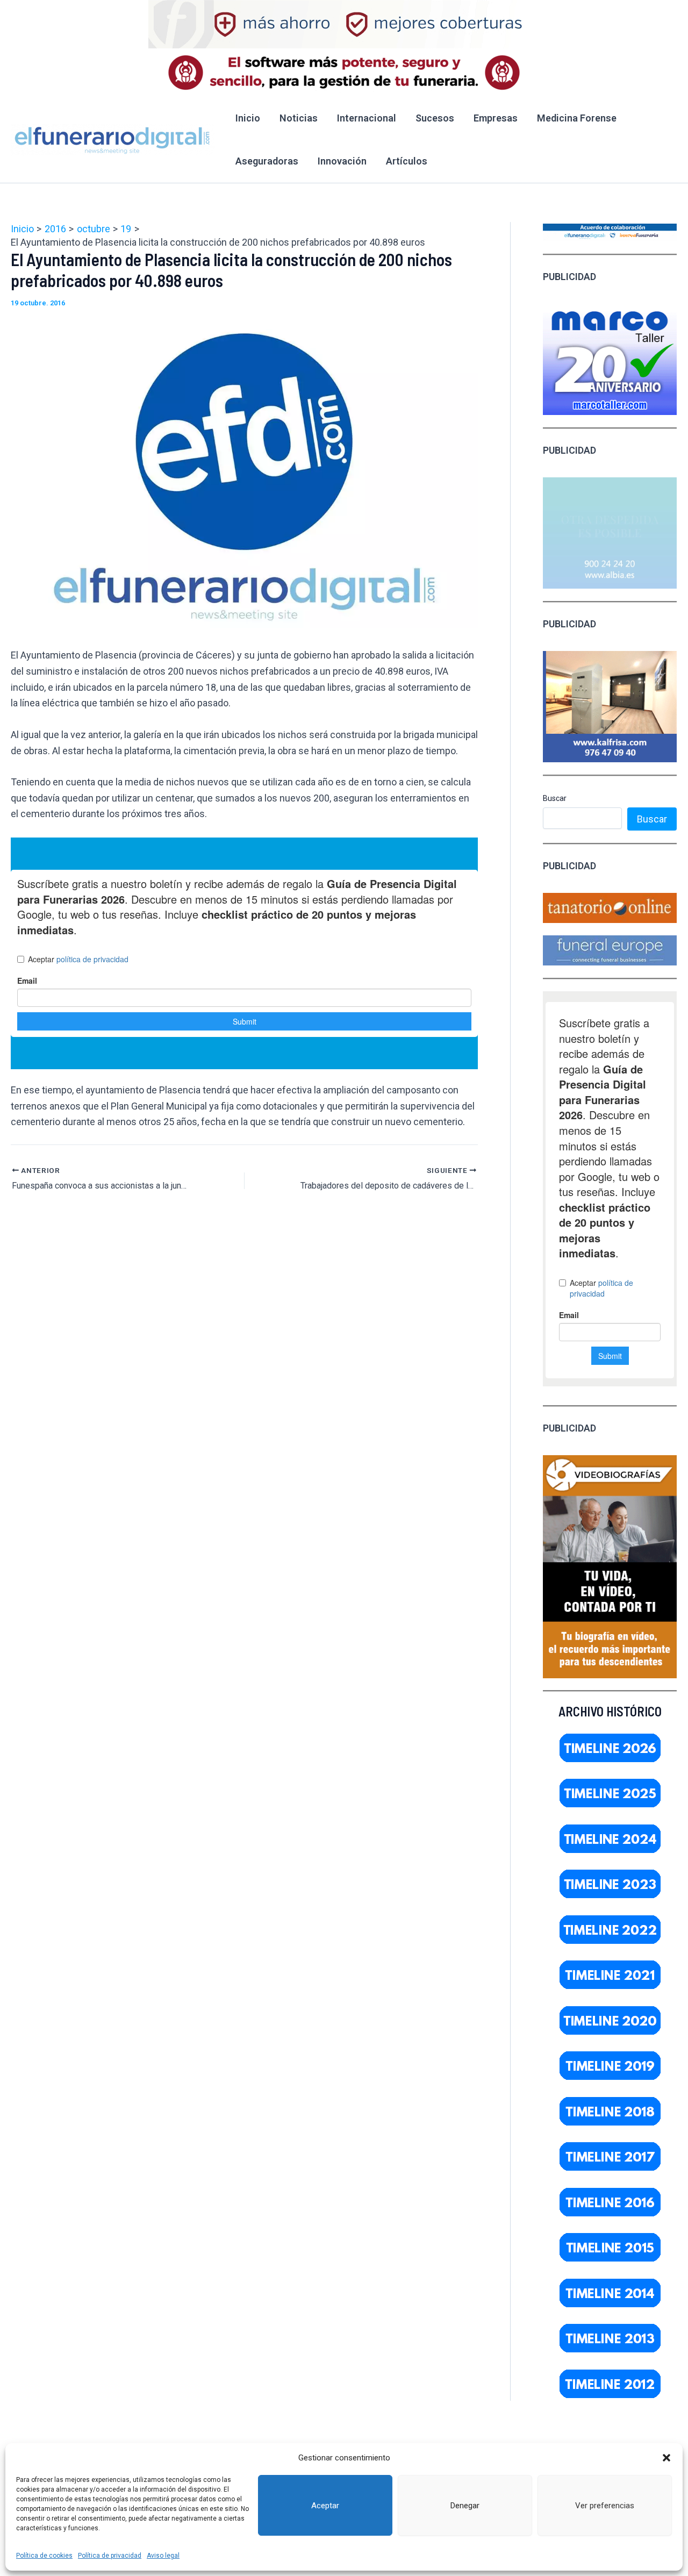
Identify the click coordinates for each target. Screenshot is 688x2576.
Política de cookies (44, 2556)
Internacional (367, 118)
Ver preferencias (605, 2506)
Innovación (342, 161)
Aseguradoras (267, 161)
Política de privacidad (110, 2556)
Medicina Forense (577, 118)
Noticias (299, 118)
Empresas (496, 118)
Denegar (465, 2506)
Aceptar (325, 2506)
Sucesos (435, 118)
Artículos (407, 161)
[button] (666, 2458)
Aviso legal (163, 2556)
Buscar (555, 798)
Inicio (248, 118)
